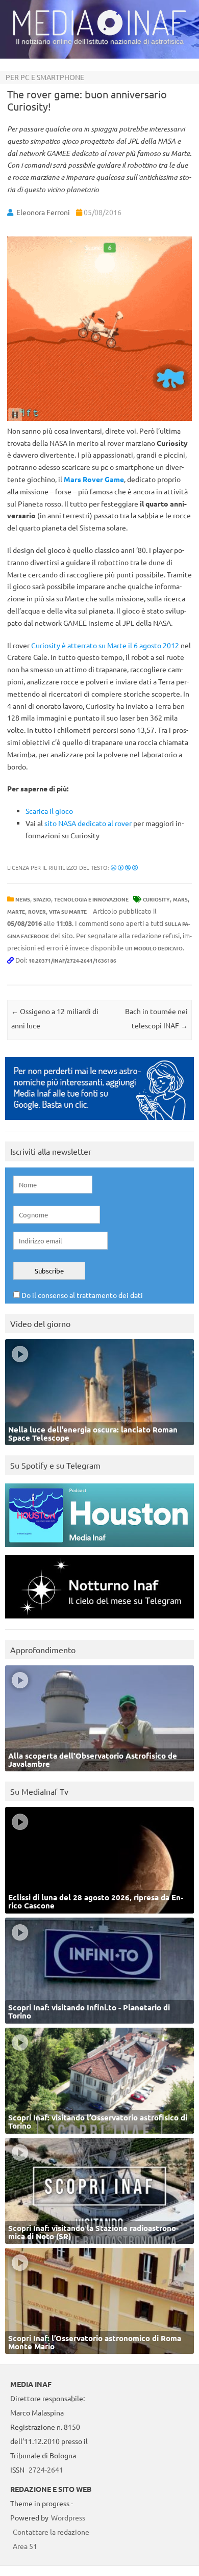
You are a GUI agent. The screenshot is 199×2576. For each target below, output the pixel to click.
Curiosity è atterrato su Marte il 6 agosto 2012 (105, 645)
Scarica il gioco (49, 811)
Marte (16, 911)
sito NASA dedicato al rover (88, 823)
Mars (180, 899)
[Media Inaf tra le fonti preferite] (99, 1122)
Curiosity (156, 899)
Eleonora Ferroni (43, 212)
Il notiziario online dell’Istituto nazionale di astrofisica (100, 41)
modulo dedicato (158, 948)
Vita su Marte (68, 911)
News (23, 899)
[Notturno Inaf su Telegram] (99, 1621)
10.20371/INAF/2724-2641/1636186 (72, 960)
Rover (37, 911)
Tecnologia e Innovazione (91, 899)
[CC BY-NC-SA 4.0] (124, 867)
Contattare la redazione (51, 2532)
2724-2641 (46, 2469)
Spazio (42, 899)
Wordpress (68, 2517)
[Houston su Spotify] (99, 1549)
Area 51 (25, 2546)
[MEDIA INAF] (99, 34)
